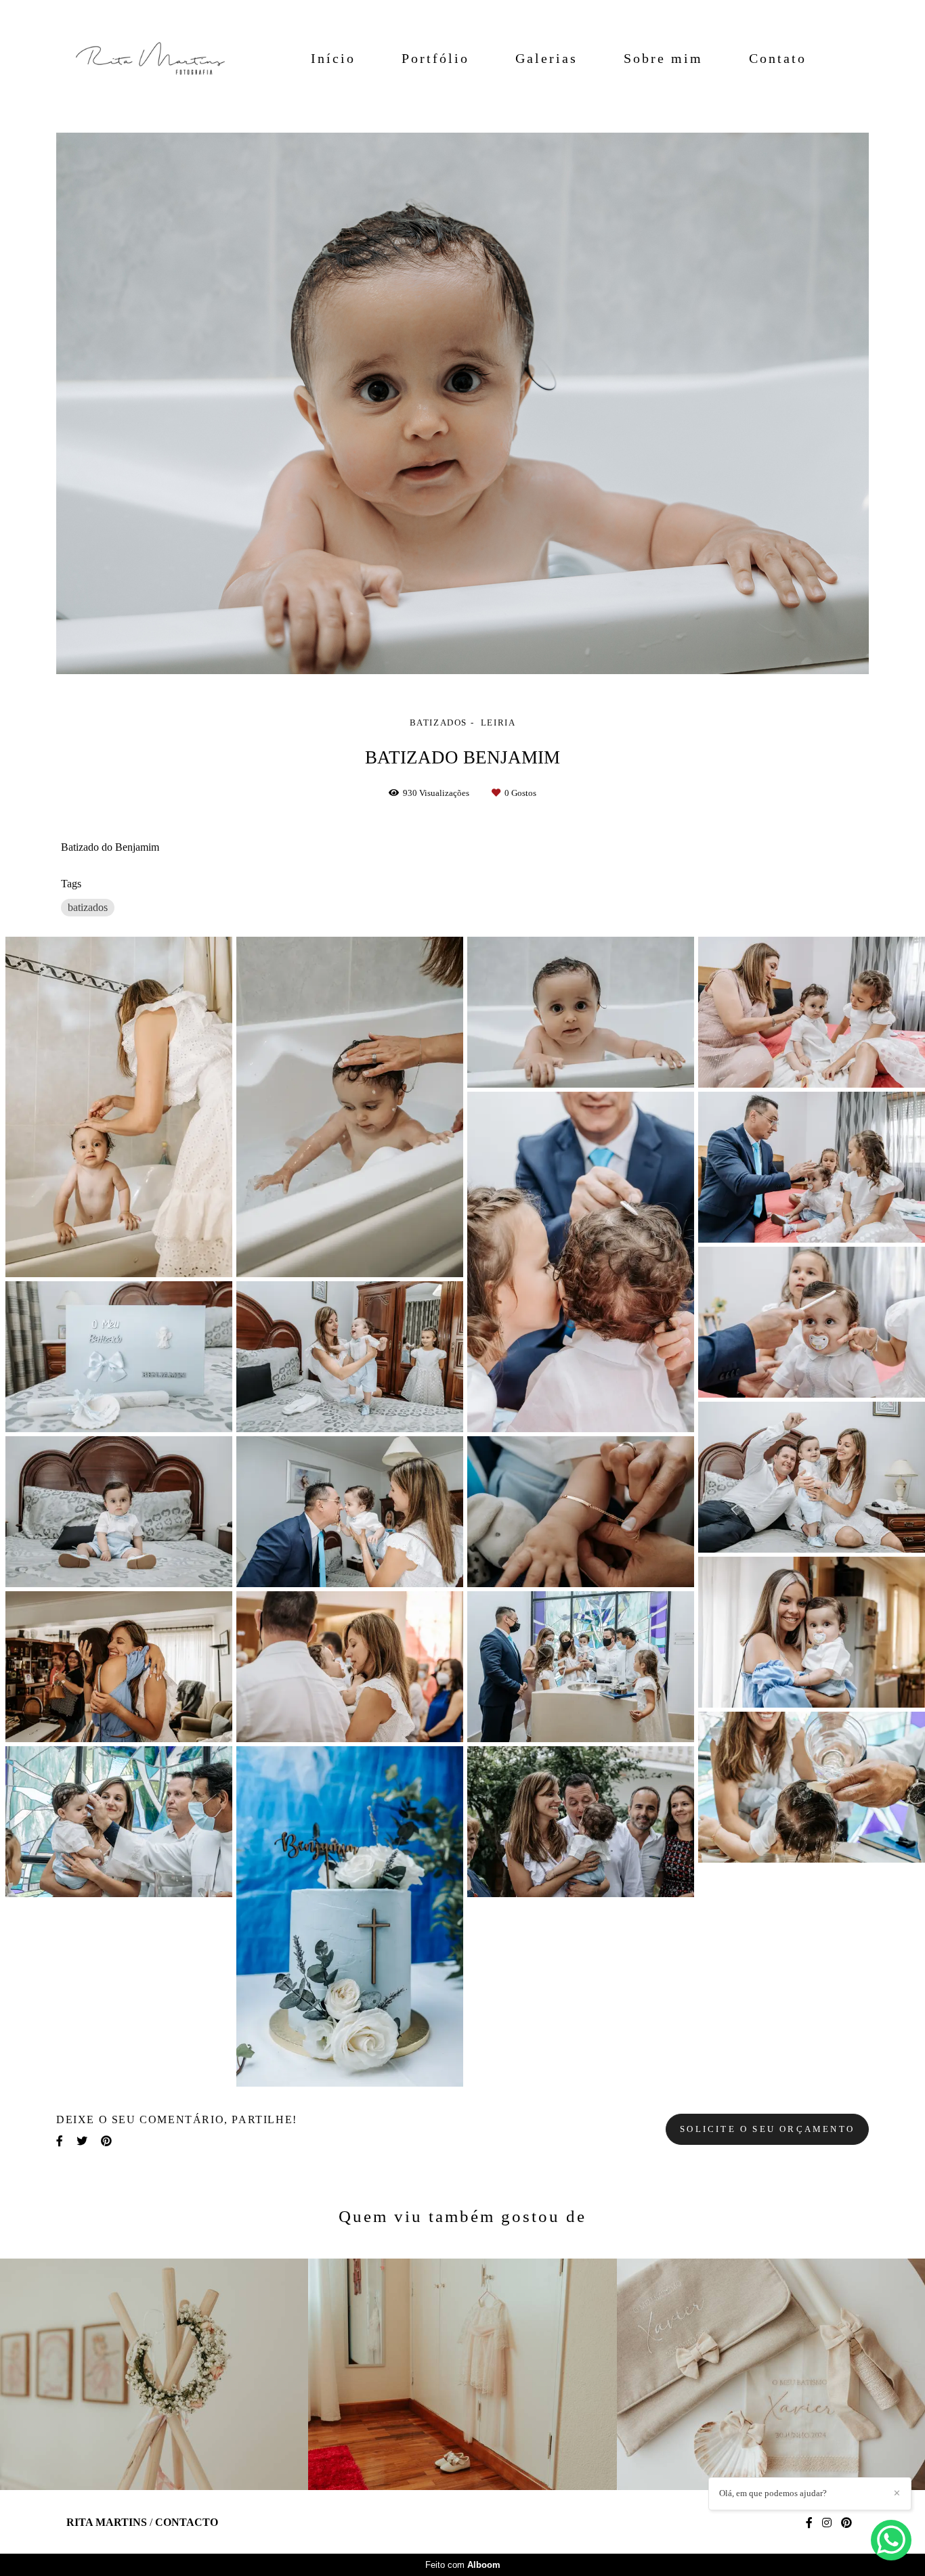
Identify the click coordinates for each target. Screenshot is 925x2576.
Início (333, 58)
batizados (88, 907)
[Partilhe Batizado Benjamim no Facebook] (60, 2141)
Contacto (187, 2523)
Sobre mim (663, 58)
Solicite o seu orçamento (767, 2129)
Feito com (463, 2565)
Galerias (546, 58)
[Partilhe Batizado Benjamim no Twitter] (82, 2141)
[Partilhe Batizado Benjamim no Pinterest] (106, 2141)
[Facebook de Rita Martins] (809, 2523)
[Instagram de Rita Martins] (827, 2523)
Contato (778, 58)
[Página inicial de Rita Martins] (144, 58)
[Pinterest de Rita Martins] (846, 2523)
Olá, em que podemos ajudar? (773, 2493)
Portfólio (435, 58)
